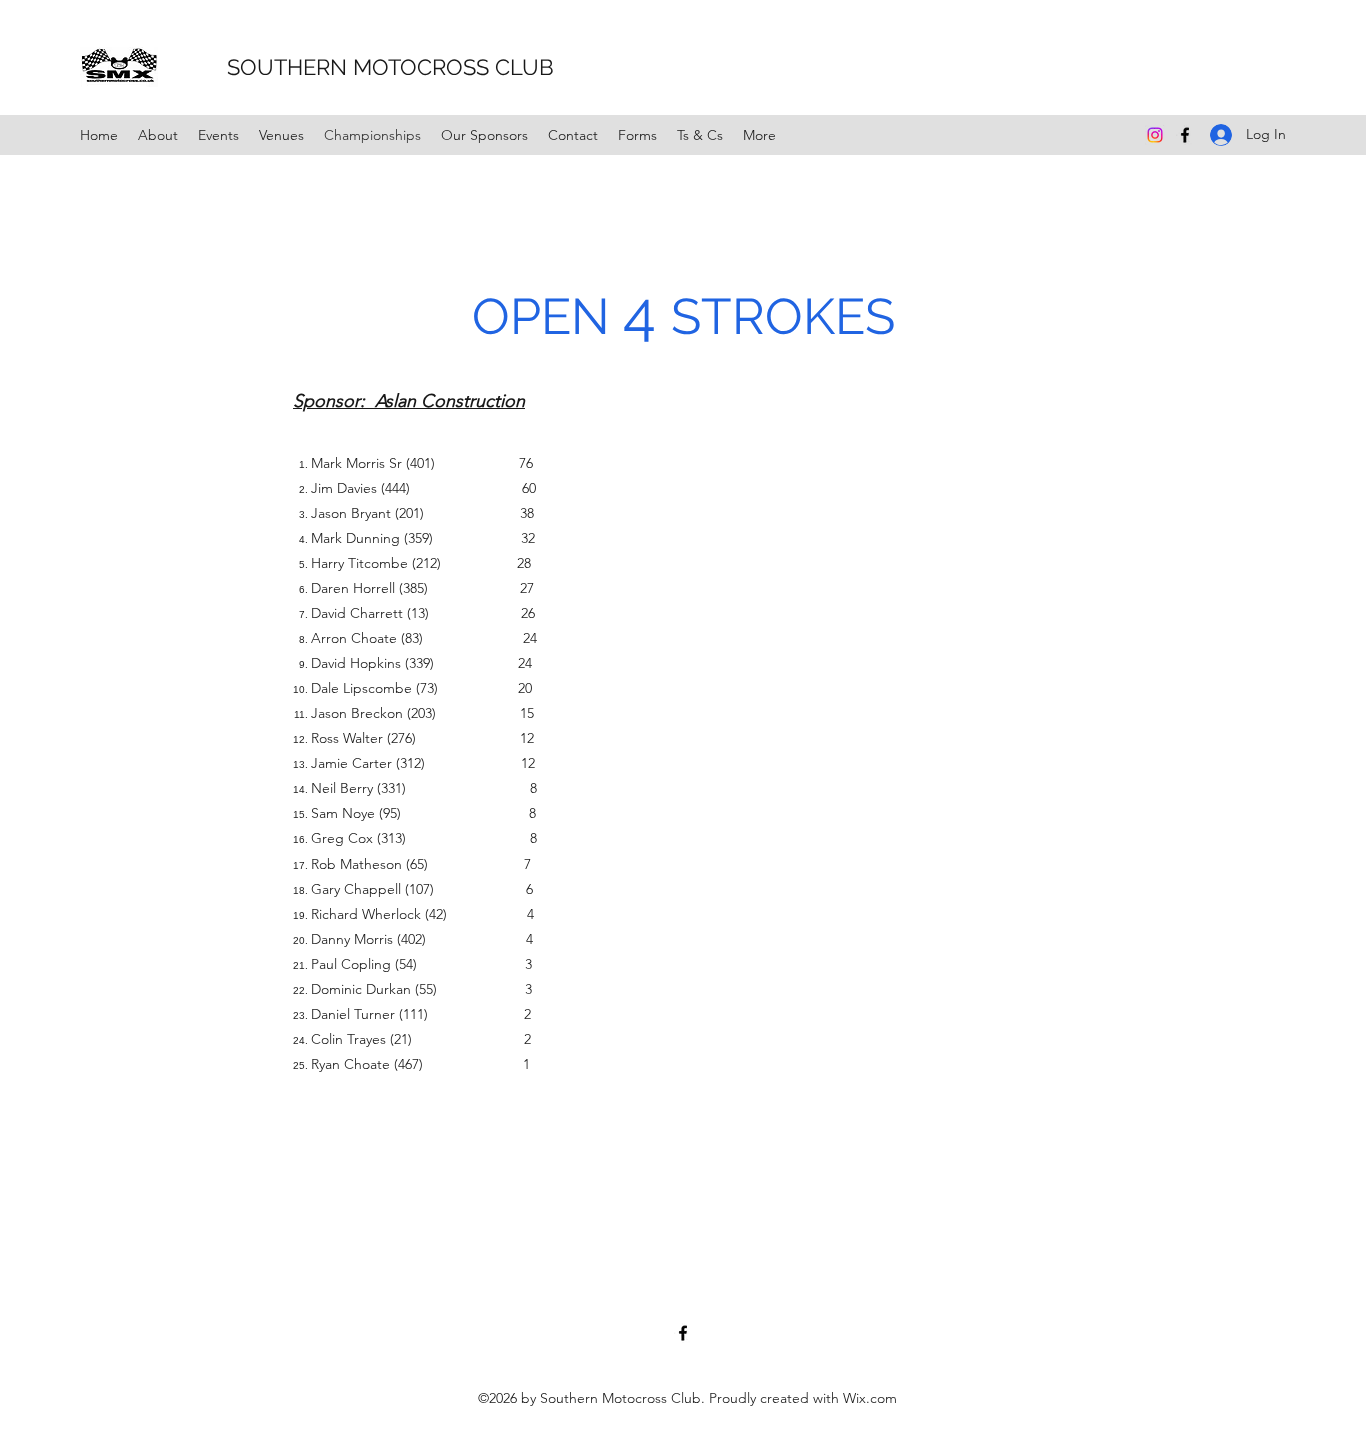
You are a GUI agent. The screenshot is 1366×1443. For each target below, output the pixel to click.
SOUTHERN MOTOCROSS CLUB (363, 67)
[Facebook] (1185, 135)
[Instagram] (1155, 135)
